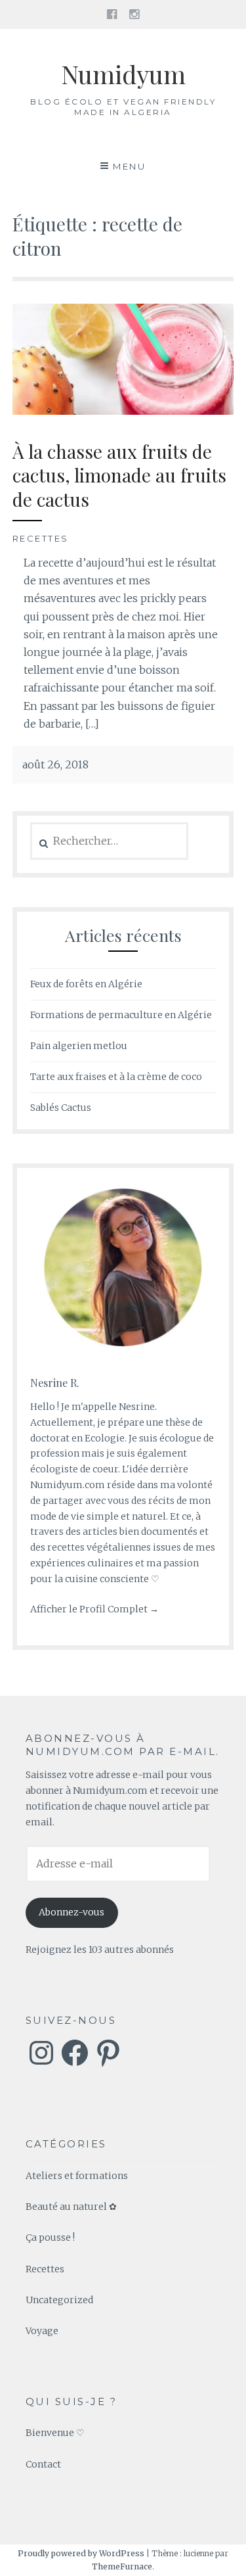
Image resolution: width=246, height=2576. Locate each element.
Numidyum (123, 74)
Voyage (42, 2331)
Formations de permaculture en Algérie (121, 1015)
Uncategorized (59, 2300)
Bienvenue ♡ (55, 2433)
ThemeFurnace (122, 2566)
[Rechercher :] (109, 841)
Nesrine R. (55, 1383)
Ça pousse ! (50, 2237)
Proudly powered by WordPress (81, 2553)
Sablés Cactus (61, 1108)
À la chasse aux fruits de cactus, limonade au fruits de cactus (119, 475)
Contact (43, 2464)
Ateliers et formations (77, 2176)
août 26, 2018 (55, 764)
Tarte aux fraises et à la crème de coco (116, 1077)
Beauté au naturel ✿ (71, 2207)
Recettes (41, 538)
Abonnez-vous (72, 1912)
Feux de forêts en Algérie (86, 984)
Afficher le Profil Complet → (94, 1609)
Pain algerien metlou (79, 1046)
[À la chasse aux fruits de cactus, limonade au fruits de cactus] (123, 411)
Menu (129, 166)
